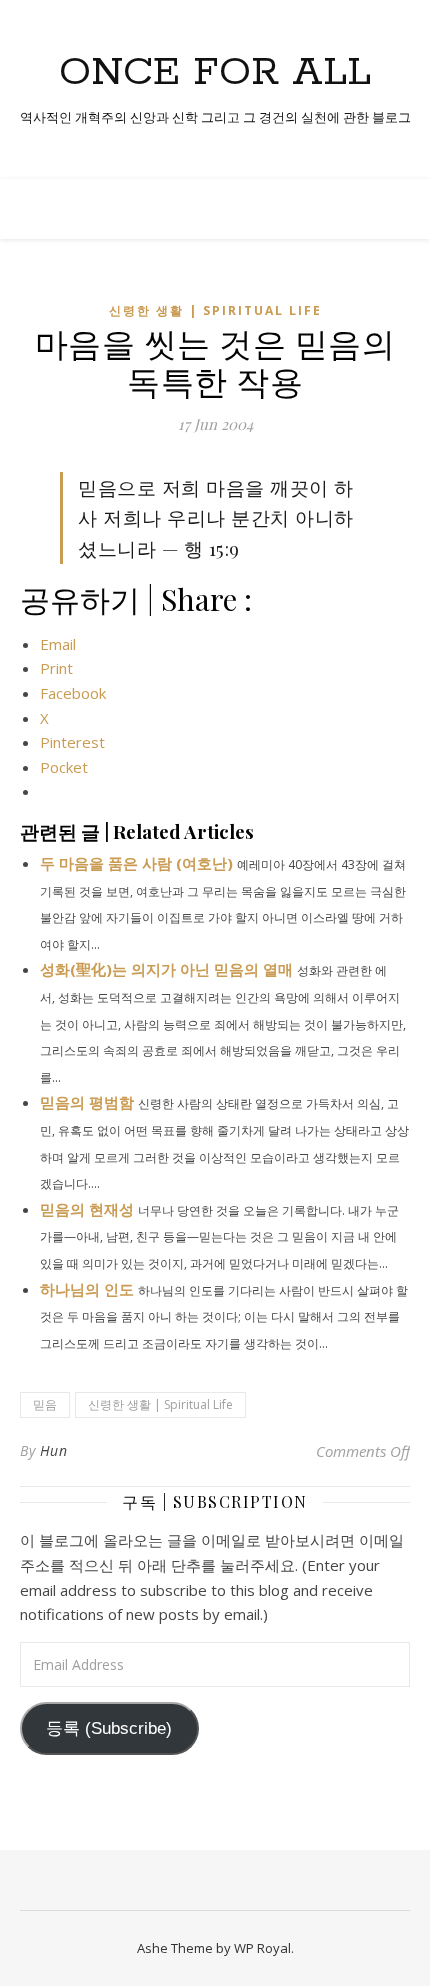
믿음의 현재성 (87, 1209)
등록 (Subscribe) (109, 1728)
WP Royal (262, 1948)
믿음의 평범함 (87, 1102)
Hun (54, 1450)
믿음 (45, 1404)
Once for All (215, 72)
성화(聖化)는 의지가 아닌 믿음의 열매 (166, 969)
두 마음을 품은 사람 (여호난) (136, 863)
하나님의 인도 (87, 1289)
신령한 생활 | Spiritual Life (215, 310)
